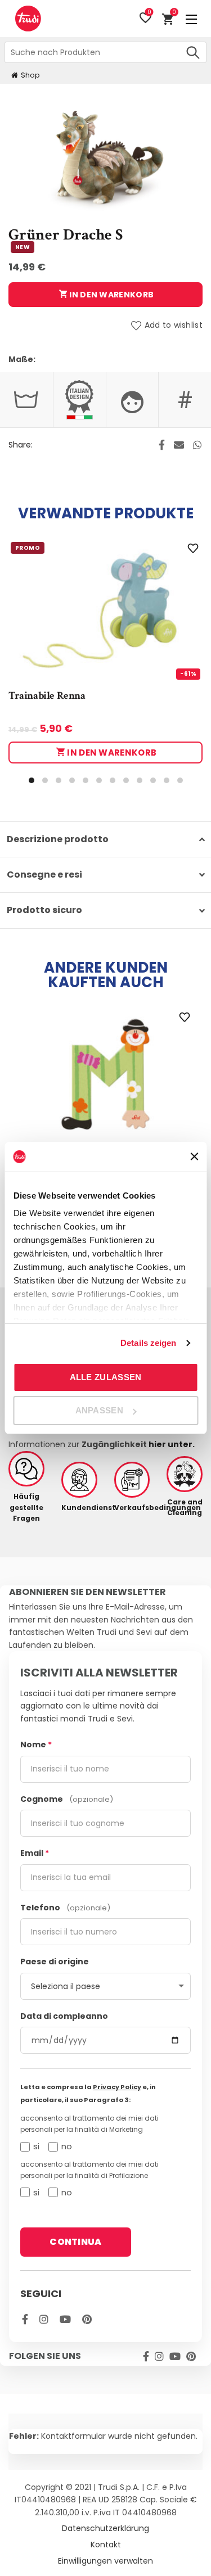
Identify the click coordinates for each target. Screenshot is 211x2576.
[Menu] (191, 19)
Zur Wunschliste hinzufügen (193, 548)
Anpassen (99, 1410)
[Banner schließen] (194, 1156)
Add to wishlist (174, 325)
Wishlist (149, 13)
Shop (30, 75)
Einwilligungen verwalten (105, 2561)
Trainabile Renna (47, 696)
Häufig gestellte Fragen (26, 1507)
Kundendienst (79, 1508)
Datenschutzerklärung (105, 2528)
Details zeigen (148, 1343)
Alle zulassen (106, 1377)
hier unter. (172, 1444)
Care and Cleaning (185, 1507)
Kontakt (106, 2545)
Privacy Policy (117, 2087)
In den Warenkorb (111, 295)
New (23, 247)
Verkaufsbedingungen (132, 1508)
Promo (28, 548)
